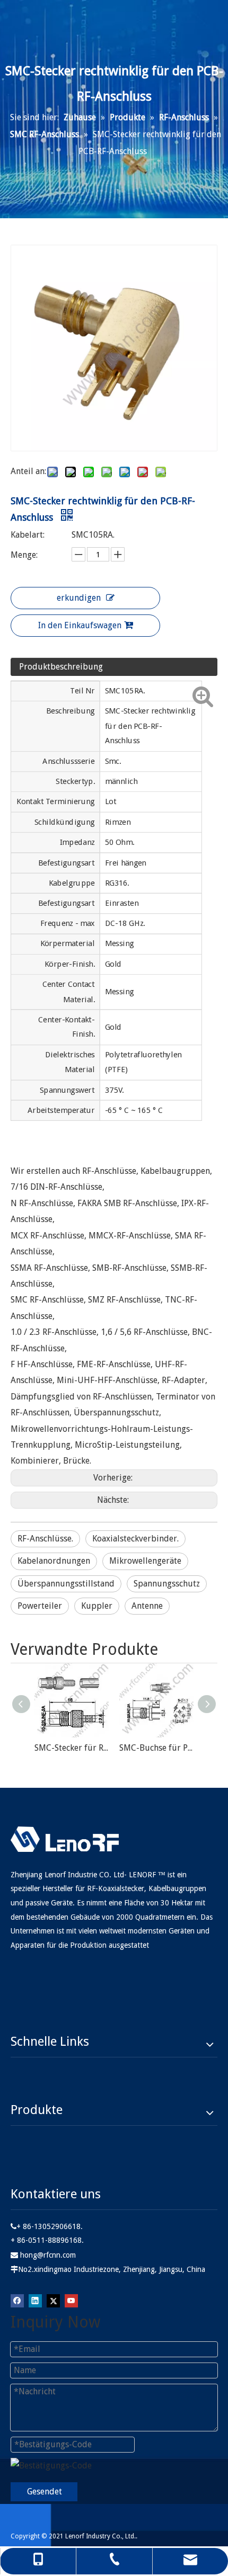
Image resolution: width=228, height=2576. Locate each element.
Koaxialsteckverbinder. (135, 1539)
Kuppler (97, 1606)
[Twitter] (53, 2301)
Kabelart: (28, 535)
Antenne (147, 1606)
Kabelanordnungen (54, 1561)
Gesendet (45, 2492)
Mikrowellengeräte (145, 1561)
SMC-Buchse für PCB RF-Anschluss (156, 1748)
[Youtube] (71, 2301)
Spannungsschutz (167, 1584)
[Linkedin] (35, 2301)
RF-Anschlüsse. (45, 1539)
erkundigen (79, 598)
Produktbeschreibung (61, 667)
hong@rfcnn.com (48, 2255)
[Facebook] (17, 2301)
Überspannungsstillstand (66, 1584)
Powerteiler (40, 1606)
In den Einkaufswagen (80, 625)
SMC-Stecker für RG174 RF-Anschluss (72, 1748)
